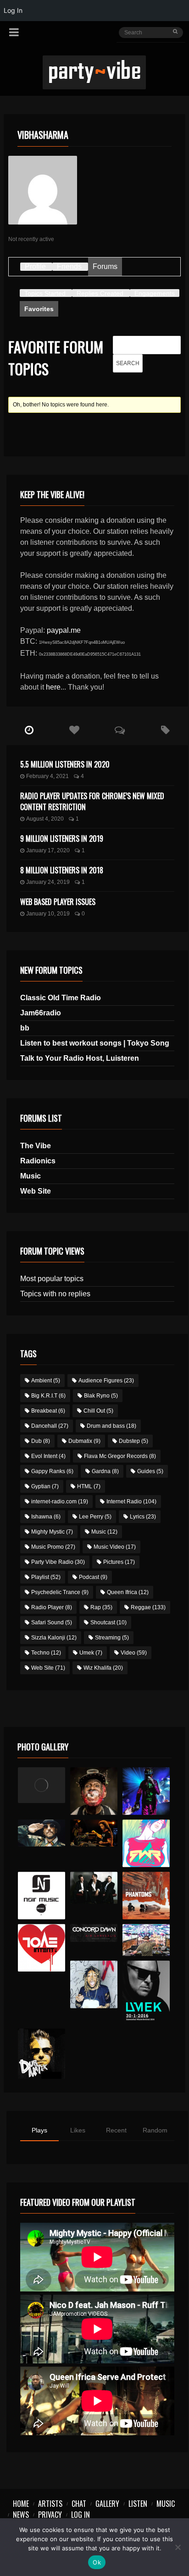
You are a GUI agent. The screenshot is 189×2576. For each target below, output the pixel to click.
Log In (81, 2515)
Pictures (119, 1562)
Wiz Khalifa (103, 1668)
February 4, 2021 (47, 776)
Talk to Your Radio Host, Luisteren (80, 1058)
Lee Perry (95, 1517)
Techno (46, 1653)
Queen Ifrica (128, 1592)
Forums (105, 266)
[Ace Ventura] (146, 1940)
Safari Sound (52, 1622)
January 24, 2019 (48, 882)
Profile (35, 266)
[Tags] (165, 730)
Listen (138, 2504)
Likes (78, 2130)
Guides (150, 1471)
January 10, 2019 (48, 914)
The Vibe (36, 1146)
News (21, 2515)
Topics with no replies (55, 1294)
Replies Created (100, 293)
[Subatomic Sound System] (146, 1791)
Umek (91, 1653)
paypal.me (64, 630)
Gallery (107, 2504)
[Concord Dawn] (94, 1933)
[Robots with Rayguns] (146, 1843)
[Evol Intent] (42, 1948)
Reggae (148, 1607)
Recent (116, 2130)
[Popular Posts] (75, 730)
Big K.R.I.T (48, 1396)
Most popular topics (52, 1279)
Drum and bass (111, 1426)
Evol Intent (48, 1456)
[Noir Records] (42, 1896)
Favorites (39, 309)
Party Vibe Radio (58, 1562)
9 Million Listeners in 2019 (62, 839)
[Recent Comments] (120, 730)
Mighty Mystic (52, 1532)
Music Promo (53, 1547)
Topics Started (45, 293)
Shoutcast (108, 1622)
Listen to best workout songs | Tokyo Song (95, 1043)
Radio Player (52, 1607)
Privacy (50, 2515)
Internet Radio (131, 1502)
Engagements (155, 293)
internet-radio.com (60, 1502)
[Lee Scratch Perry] (94, 1791)
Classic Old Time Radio (61, 998)
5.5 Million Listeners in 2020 (65, 764)
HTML (89, 1486)
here (53, 687)
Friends (69, 266)
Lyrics (143, 1517)
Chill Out (98, 1411)
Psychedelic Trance (60, 1592)
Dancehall (50, 1426)
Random (155, 2130)
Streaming (112, 1638)
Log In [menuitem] (13, 10)
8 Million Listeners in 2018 (62, 870)
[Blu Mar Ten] (94, 1888)
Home (21, 2504)
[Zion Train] (94, 1833)
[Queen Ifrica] (42, 1785)
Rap (101, 1607)
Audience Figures (106, 1381)
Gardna (105, 1471)
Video (134, 1653)
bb (25, 1028)
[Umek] (146, 1992)
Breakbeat (48, 1411)
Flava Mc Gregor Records (120, 1456)
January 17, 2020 (48, 850)
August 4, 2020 (45, 819)
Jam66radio (41, 1013)
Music (31, 1176)
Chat (79, 2504)
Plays (39, 2130)
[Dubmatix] (42, 2054)
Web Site (36, 1191)
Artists (50, 2504)
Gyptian (45, 1486)
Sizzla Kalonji (54, 1638)
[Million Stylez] (42, 1833)
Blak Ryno (101, 1396)
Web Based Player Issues (58, 902)
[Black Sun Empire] (146, 1896)
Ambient (46, 1381)
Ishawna (46, 1517)
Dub (41, 1441)
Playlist (46, 1577)
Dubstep (133, 1441)
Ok (97, 2562)
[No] (178, 2547)
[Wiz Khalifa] (94, 1984)
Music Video (115, 1547)
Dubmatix (84, 1441)
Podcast (93, 1577)
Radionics (38, 1161)
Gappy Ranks (52, 1471)
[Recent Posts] (29, 730)
